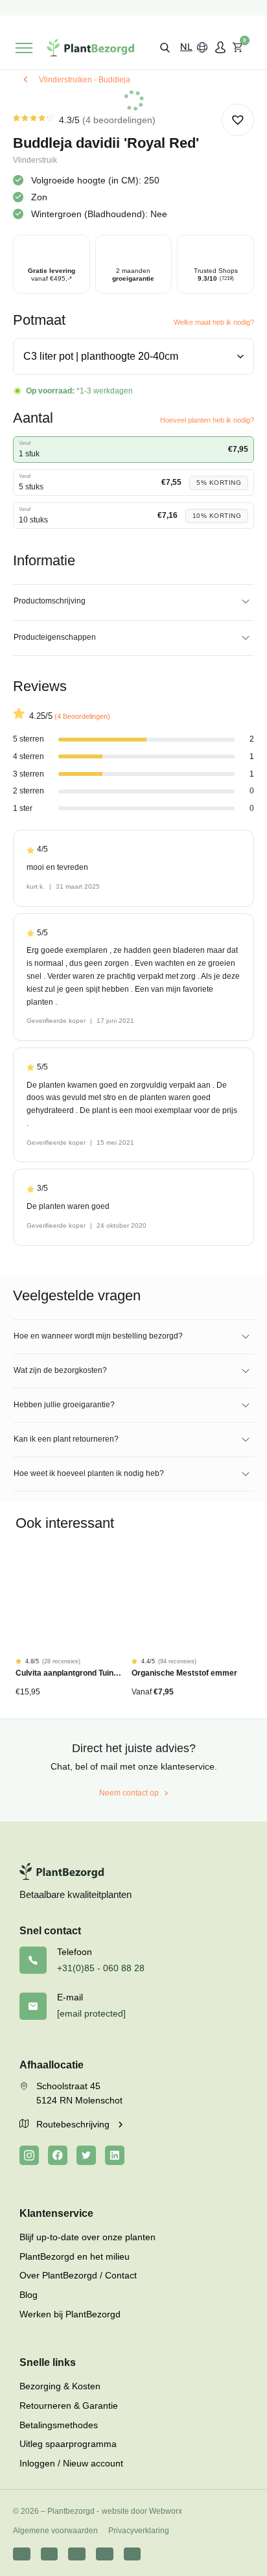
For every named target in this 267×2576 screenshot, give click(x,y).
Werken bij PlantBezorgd (70, 2314)
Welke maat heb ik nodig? (214, 322)
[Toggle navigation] (24, 48)
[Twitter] (86, 2155)
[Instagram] (29, 2155)
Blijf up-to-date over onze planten (87, 2237)
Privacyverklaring (139, 2531)
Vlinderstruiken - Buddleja (85, 80)
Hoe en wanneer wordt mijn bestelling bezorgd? (98, 1336)
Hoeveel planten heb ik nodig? (207, 420)
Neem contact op (129, 1793)
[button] (165, 47)
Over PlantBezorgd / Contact (78, 2275)
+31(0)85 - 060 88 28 (101, 1968)
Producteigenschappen (55, 637)
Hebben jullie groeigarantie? (64, 1405)
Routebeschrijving (74, 2124)
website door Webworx (142, 2511)
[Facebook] (58, 2155)
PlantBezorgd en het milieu (75, 2256)
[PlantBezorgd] (90, 48)
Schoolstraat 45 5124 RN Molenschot (79, 2093)
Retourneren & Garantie (69, 2406)
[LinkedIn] (115, 2155)
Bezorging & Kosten (60, 2386)
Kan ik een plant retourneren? (66, 1439)
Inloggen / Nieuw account (71, 2463)
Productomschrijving (50, 601)
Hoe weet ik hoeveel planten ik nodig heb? (89, 1473)
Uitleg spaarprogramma (68, 2444)
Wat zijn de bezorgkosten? (60, 1370)
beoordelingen (119, 120)
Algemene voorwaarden (55, 2531)
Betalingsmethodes (59, 2425)
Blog (29, 2295)
